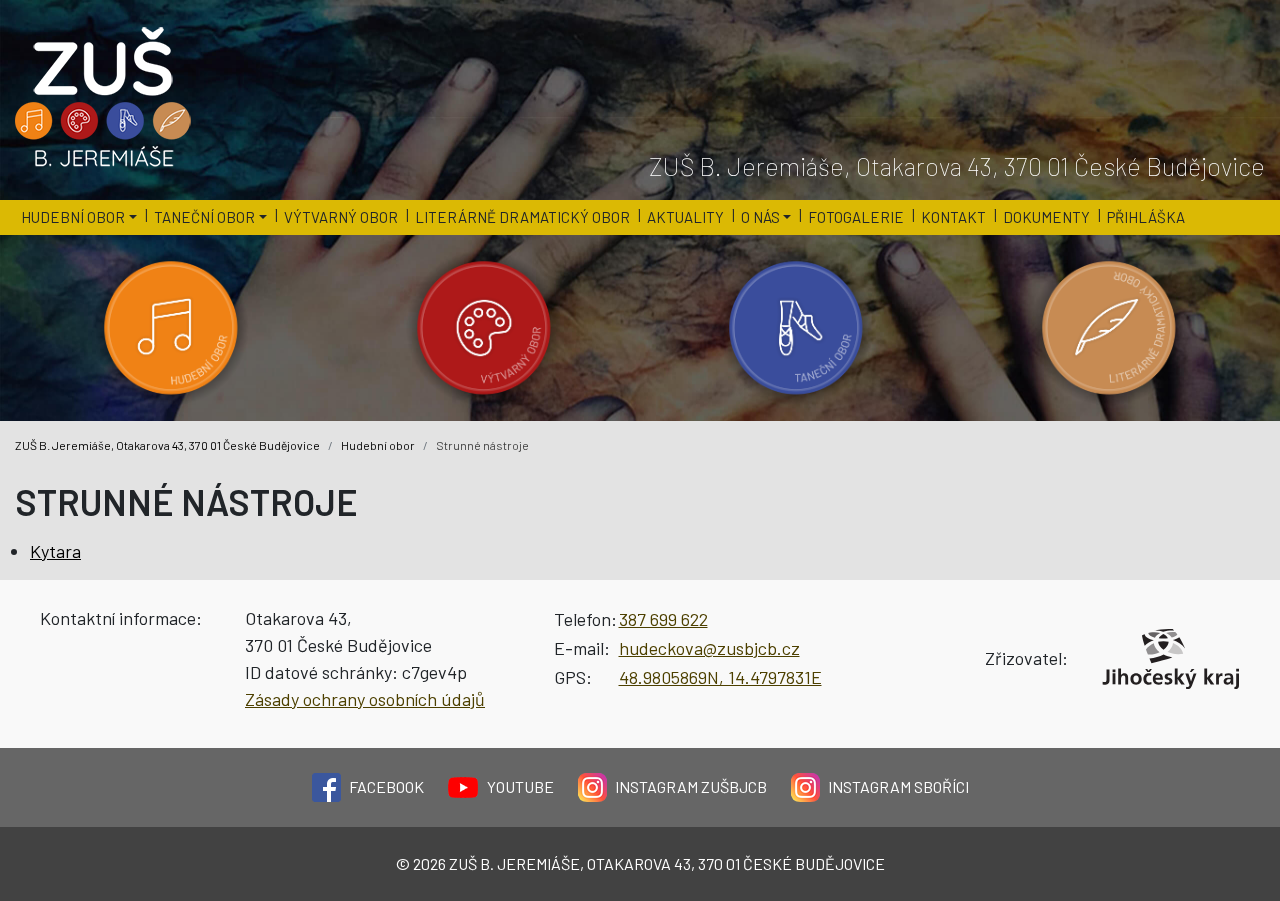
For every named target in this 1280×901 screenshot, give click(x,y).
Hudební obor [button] (73, 217)
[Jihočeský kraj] (1171, 658)
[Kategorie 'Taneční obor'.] (796, 328)
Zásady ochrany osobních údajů (365, 699)
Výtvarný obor (341, 217)
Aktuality (685, 217)
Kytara (55, 551)
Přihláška (1146, 217)
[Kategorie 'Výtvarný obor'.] (484, 328)
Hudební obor (378, 445)
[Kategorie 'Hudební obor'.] (171, 328)
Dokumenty (1046, 217)
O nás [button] (760, 217)
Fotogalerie (856, 217)
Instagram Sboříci (898, 786)
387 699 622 (663, 619)
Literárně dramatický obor (522, 217)
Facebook (386, 786)
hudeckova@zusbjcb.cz (709, 648)
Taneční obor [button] (204, 217)
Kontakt (953, 217)
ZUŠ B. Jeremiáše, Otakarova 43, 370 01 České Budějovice (167, 445)
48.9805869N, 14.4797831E (720, 677)
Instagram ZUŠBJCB (691, 786)
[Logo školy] (104, 98)
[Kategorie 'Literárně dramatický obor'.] (1109, 328)
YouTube (520, 786)
